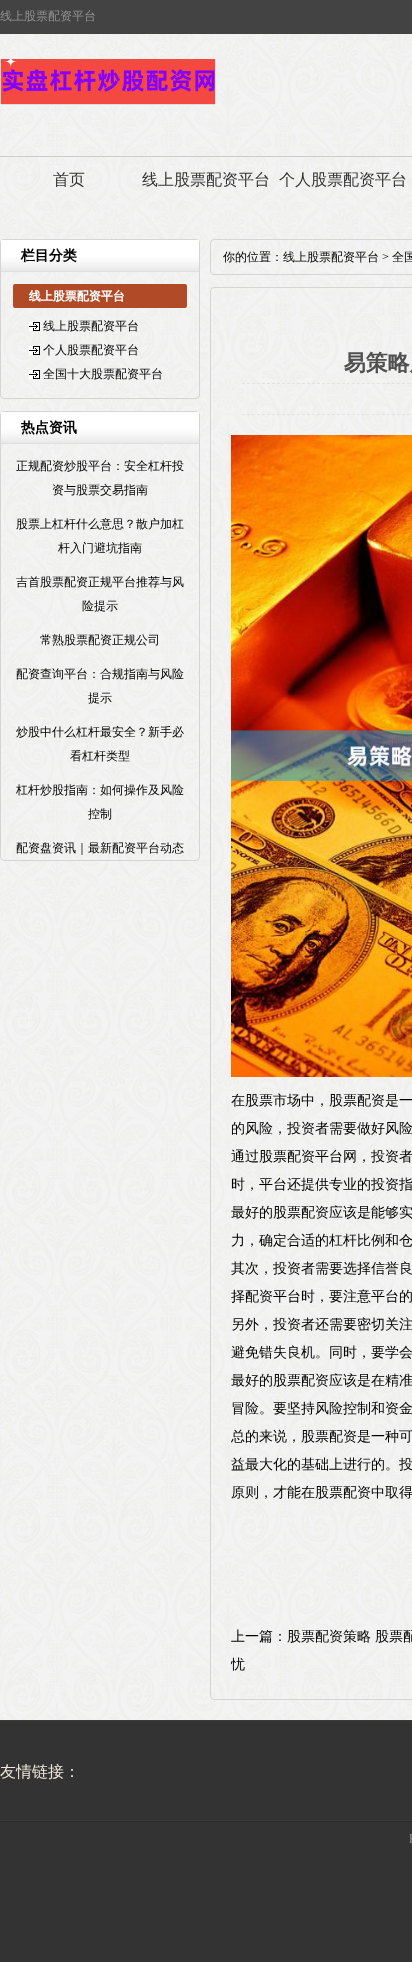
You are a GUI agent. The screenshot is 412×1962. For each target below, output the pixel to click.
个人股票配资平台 (343, 179)
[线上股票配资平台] (108, 102)
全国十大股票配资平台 (103, 374)
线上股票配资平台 (206, 179)
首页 (69, 179)
